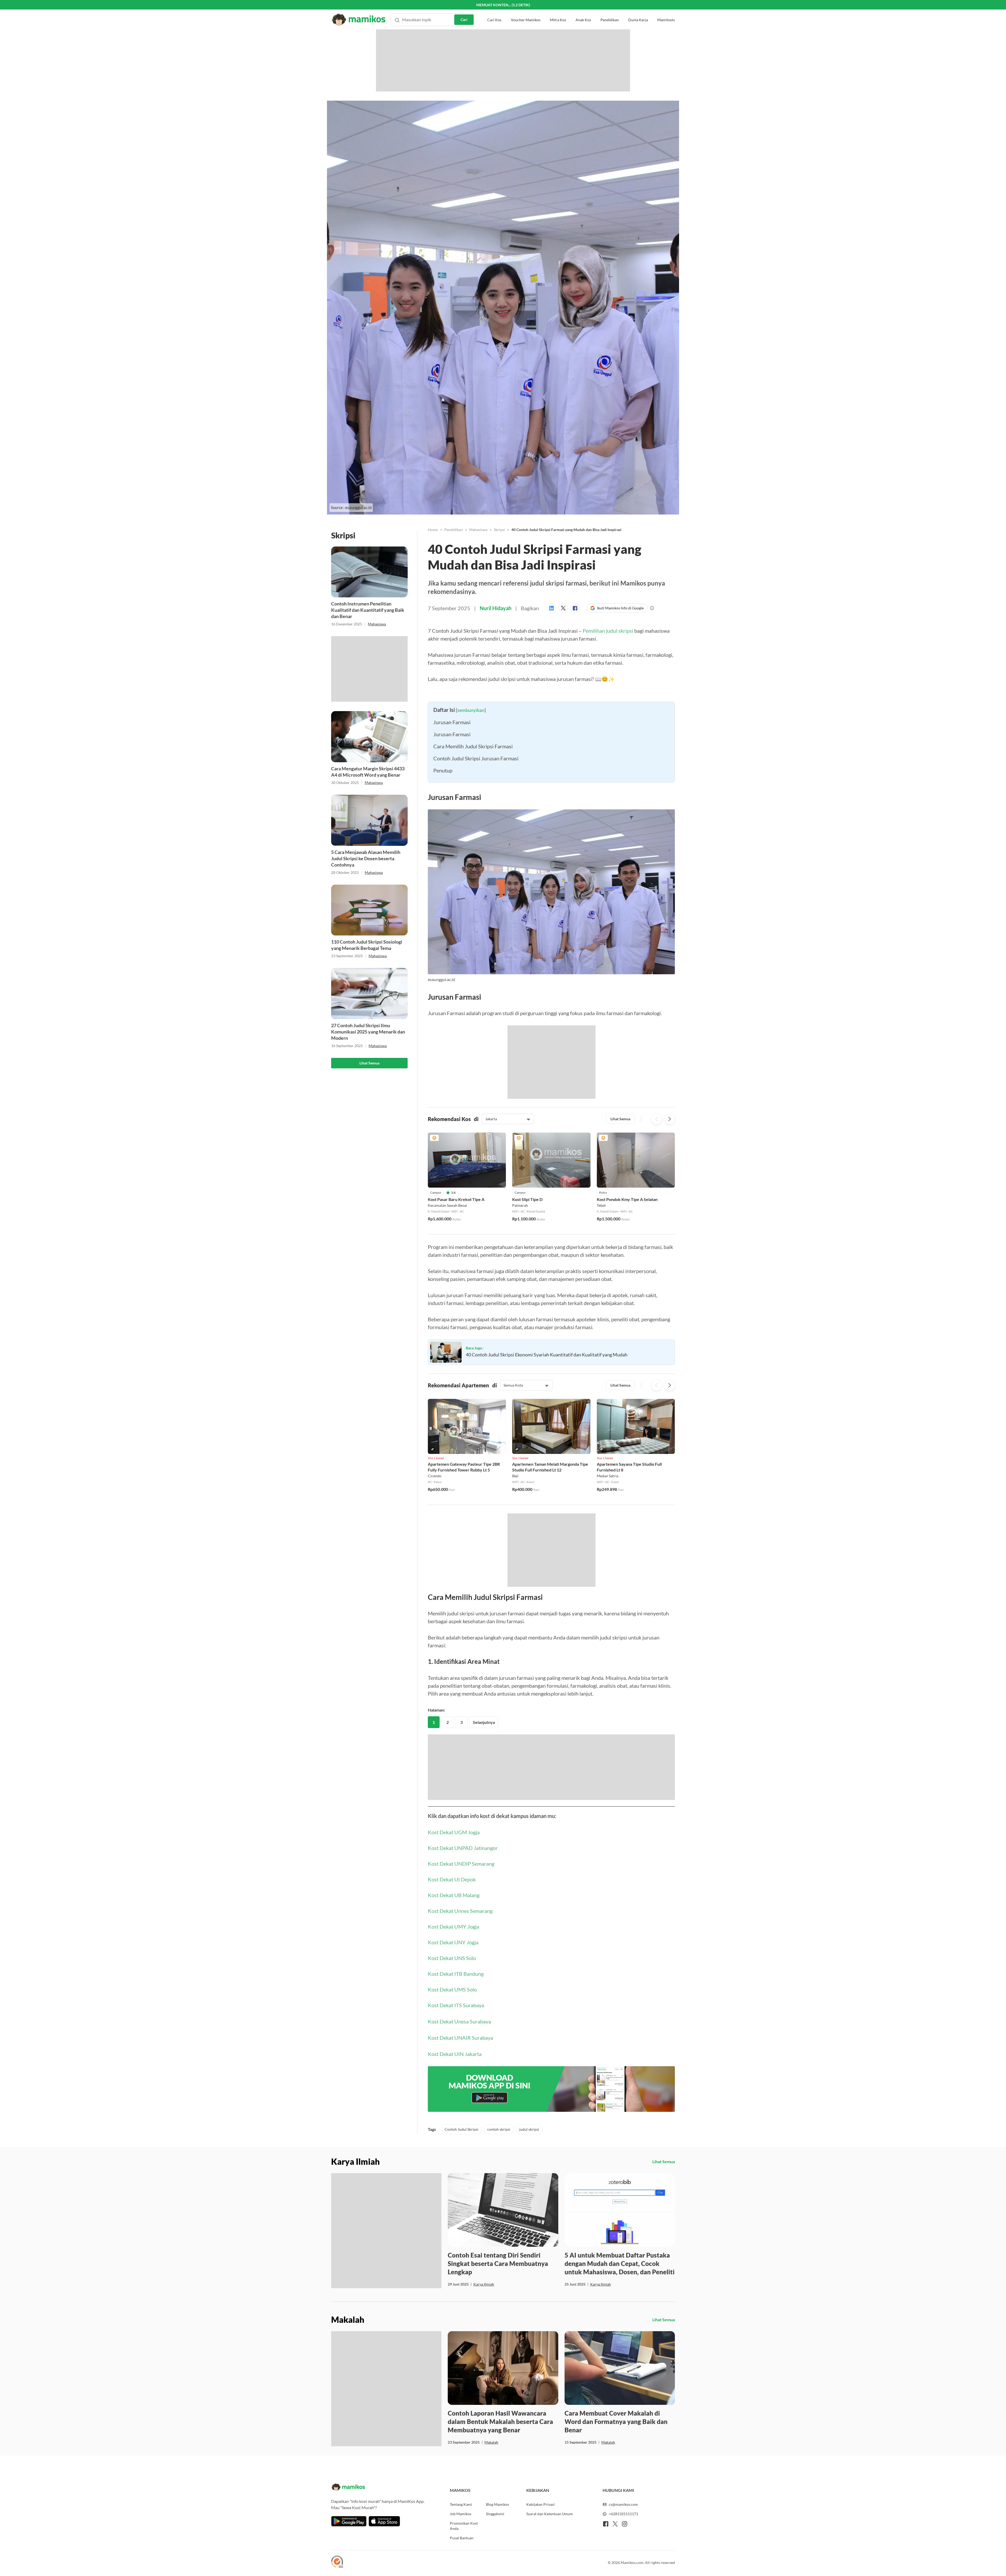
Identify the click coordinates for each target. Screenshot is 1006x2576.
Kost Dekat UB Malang (454, 2021)
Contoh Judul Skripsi (461, 2255)
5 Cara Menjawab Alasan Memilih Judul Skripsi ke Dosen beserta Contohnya (366, 858)
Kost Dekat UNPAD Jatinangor (463, 1974)
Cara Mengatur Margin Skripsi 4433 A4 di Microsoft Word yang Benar (368, 772)
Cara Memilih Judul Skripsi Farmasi (473, 851)
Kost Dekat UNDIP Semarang (461, 1989)
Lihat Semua (369, 1063)
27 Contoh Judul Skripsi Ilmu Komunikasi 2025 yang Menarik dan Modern (368, 1032)
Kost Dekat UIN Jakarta (455, 2180)
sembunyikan (471, 815)
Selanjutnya (484, 1848)
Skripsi (499, 530)
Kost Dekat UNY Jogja (453, 2068)
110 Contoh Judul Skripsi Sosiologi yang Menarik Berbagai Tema (367, 945)
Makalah (491, 2568)
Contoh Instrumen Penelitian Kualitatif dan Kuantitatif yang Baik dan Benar (368, 610)
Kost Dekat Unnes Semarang (460, 2037)
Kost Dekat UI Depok (452, 2005)
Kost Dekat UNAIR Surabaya (460, 2163)
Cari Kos (494, 10)
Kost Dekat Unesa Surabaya (459, 2147)
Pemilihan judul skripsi (608, 631)
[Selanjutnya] (670, 1224)
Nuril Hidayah (496, 608)
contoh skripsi (499, 2255)
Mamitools (666, 10)
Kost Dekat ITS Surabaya (456, 2131)
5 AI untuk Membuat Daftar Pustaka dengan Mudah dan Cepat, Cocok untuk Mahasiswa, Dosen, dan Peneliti (620, 2389)
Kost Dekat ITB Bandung (456, 2099)
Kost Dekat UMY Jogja (453, 2052)
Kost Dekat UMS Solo (452, 2115)
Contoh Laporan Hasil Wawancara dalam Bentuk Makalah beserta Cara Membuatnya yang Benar (500, 2547)
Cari (464, 10)
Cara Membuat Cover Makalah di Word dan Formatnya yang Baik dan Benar (616, 2547)
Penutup (443, 875)
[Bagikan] (553, 608)
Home (433, 530)
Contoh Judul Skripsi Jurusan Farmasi (476, 863)
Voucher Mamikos (526, 10)
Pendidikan (610, 10)
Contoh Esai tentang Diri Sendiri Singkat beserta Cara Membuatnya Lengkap (498, 2389)
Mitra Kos (558, 10)
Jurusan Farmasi (452, 827)
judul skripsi (529, 2255)
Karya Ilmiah (484, 2410)
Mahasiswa (377, 624)
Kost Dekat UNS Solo (452, 2084)
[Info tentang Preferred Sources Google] (652, 608)
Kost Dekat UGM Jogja (454, 1958)
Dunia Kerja (638, 10)
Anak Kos (583, 10)
